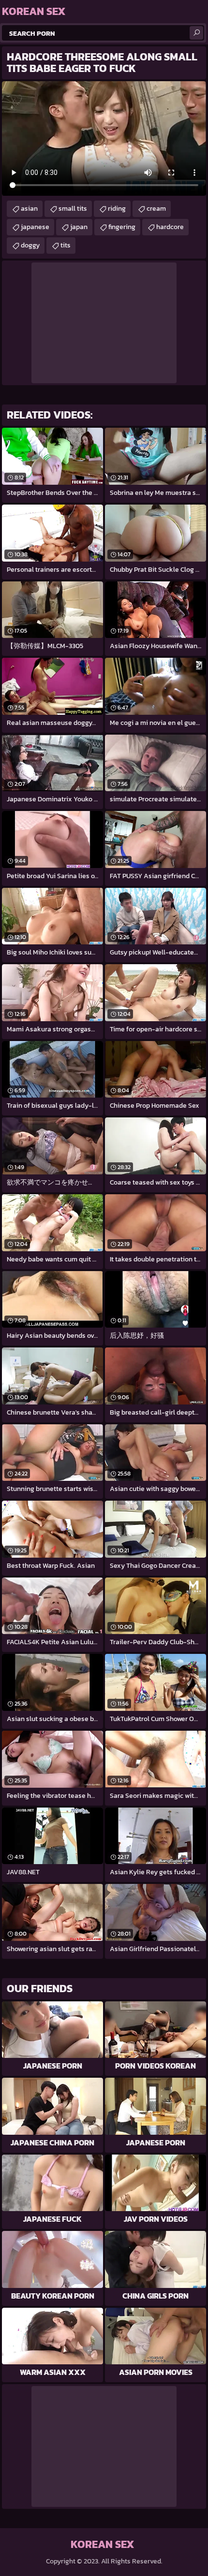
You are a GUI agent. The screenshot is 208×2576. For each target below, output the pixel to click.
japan (79, 227)
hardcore (170, 227)
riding (117, 209)
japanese (35, 227)
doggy (30, 245)
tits (66, 245)
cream (156, 209)
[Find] (196, 33)
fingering (122, 227)
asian (29, 209)
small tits (73, 209)
